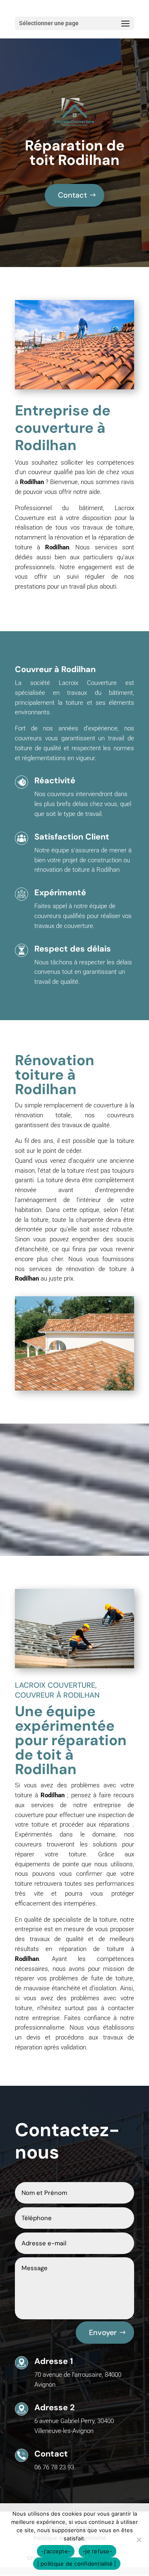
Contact (72, 195)
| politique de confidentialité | (77, 2564)
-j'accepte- (56, 2551)
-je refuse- (97, 2551)
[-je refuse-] (139, 2540)
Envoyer (103, 2333)
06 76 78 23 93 (54, 2467)
